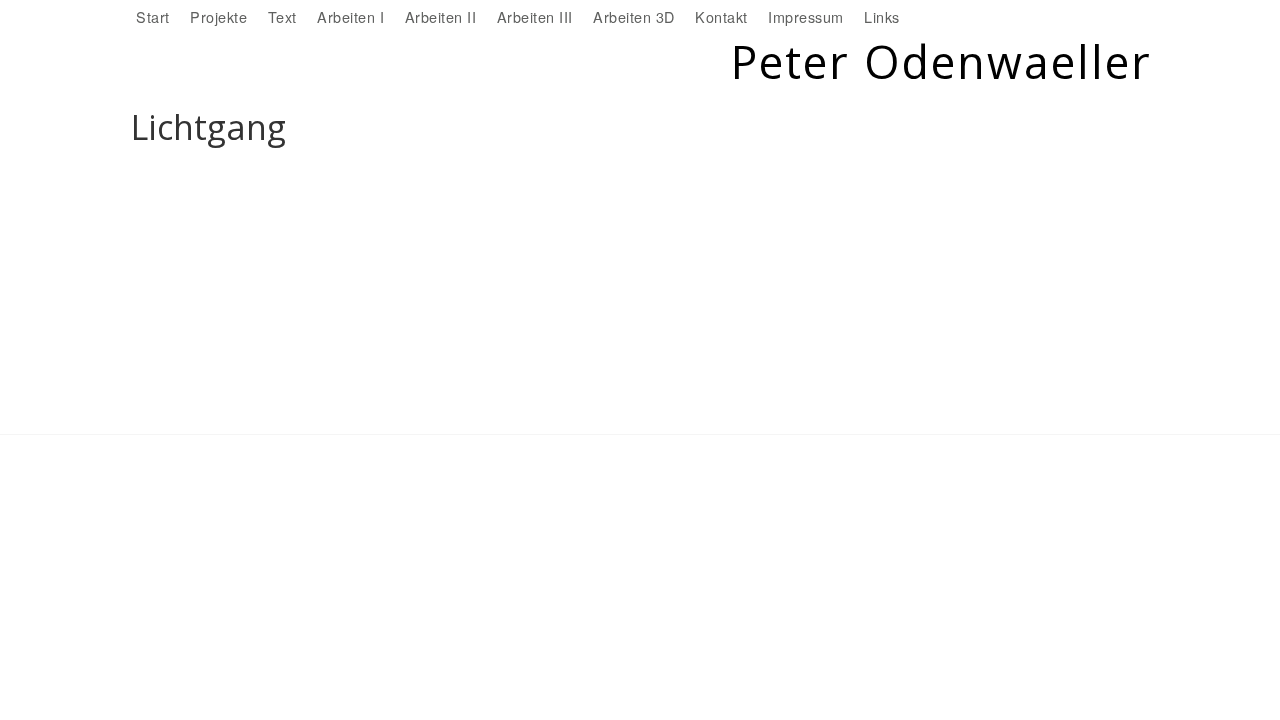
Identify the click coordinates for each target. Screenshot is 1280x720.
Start (153, 16)
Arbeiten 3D (634, 16)
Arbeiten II (441, 16)
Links (882, 16)
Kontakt (721, 16)
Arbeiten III (535, 16)
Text (282, 16)
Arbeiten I (350, 16)
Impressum (806, 16)
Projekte (218, 16)
